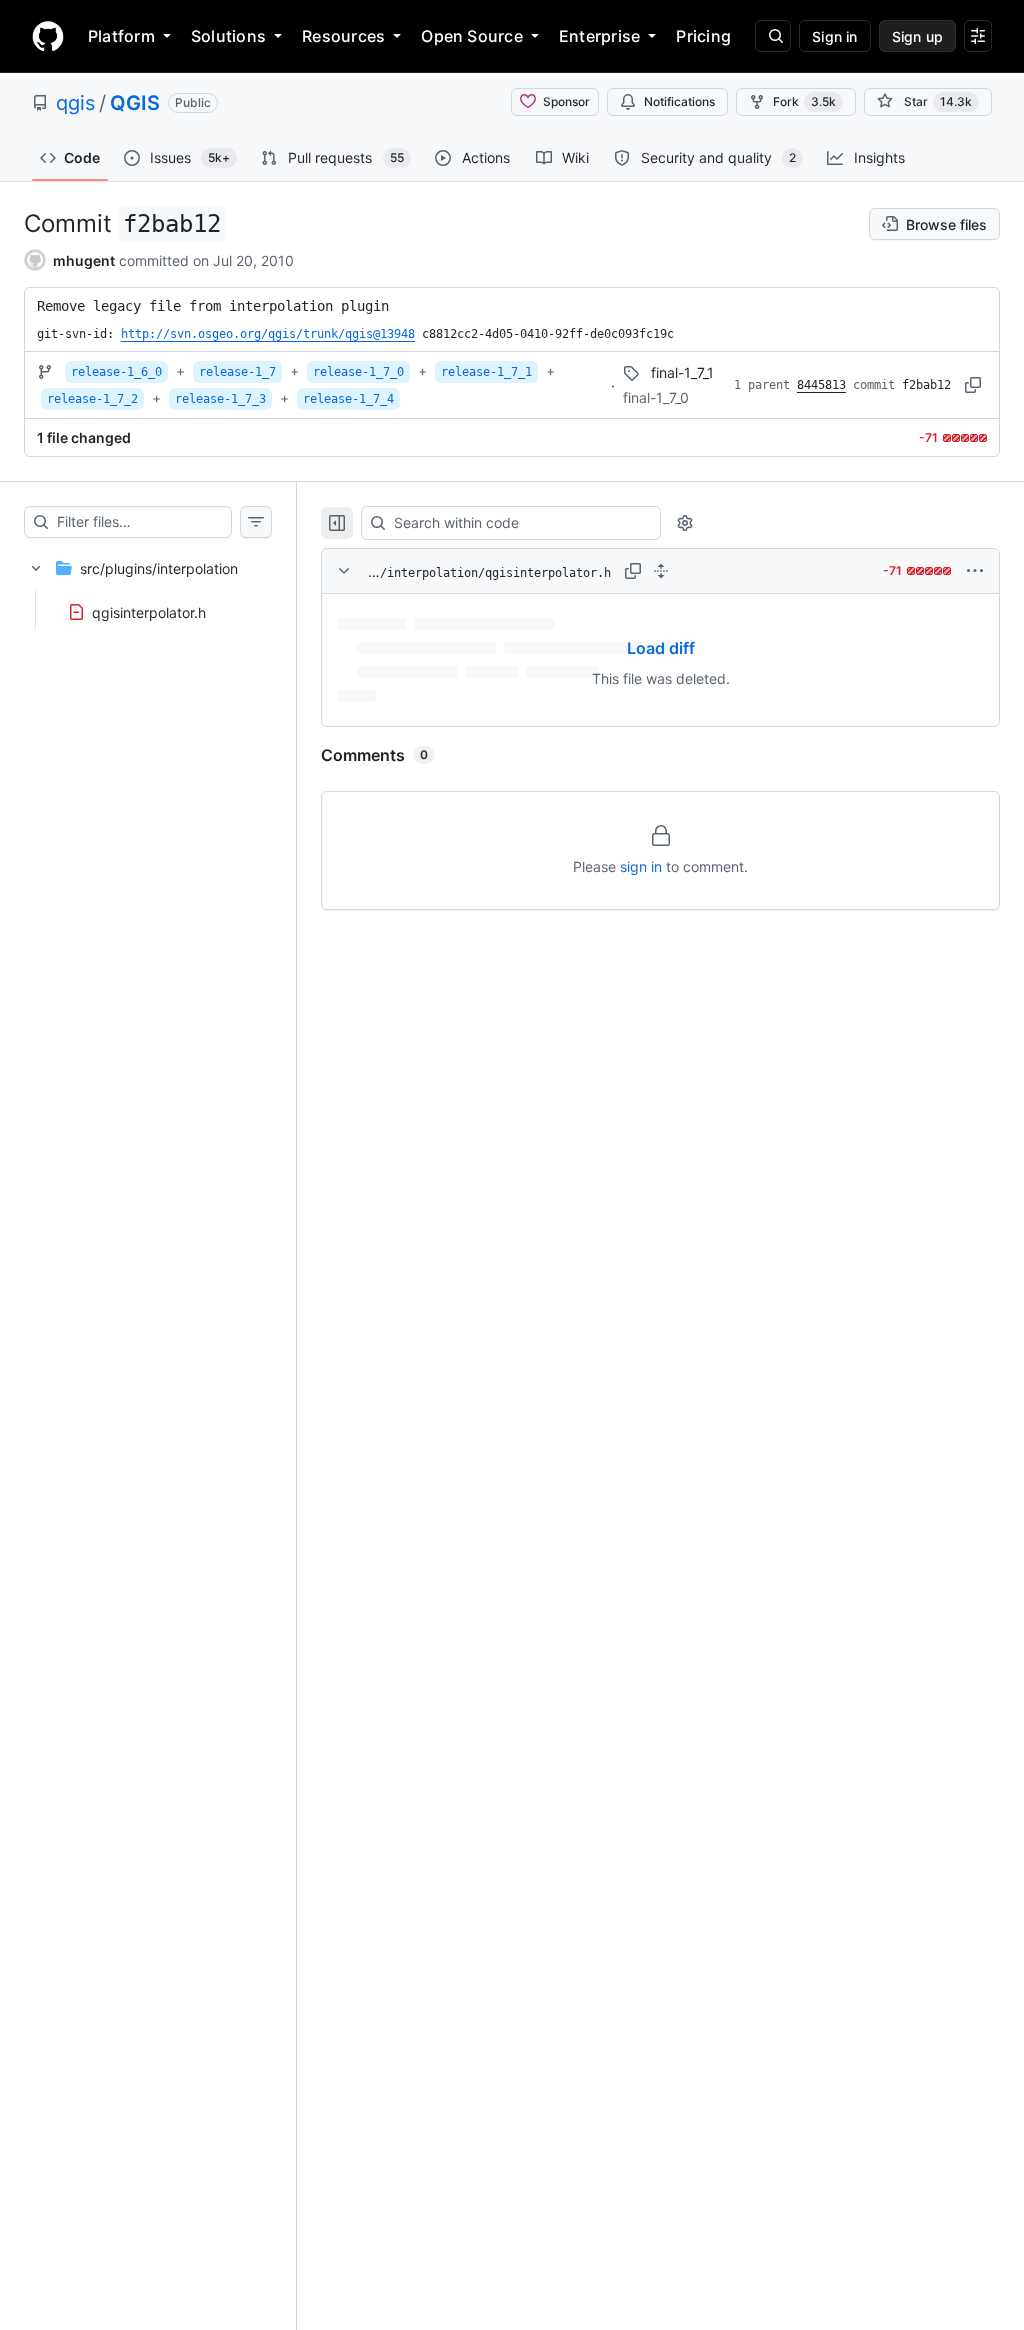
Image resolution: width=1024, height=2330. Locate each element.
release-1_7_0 (358, 372)
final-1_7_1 (682, 372)
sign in (641, 866)
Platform (121, 36)
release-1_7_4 (348, 399)
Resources (343, 36)
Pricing (703, 36)
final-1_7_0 (656, 397)
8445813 (821, 385)
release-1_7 (237, 372)
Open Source (472, 36)
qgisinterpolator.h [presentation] (149, 612)
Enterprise (599, 36)
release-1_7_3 (220, 399)
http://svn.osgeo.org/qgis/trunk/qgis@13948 (268, 334)
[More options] (975, 571)
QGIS (135, 103)
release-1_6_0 (116, 372)
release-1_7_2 (92, 399)
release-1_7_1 (486, 372)
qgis (75, 103)
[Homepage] (48, 36)
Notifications (679, 101)
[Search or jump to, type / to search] (773, 36)
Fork (804, 101)
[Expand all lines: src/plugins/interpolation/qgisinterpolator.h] (661, 571)
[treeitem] (148, 584)
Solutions (228, 36)
